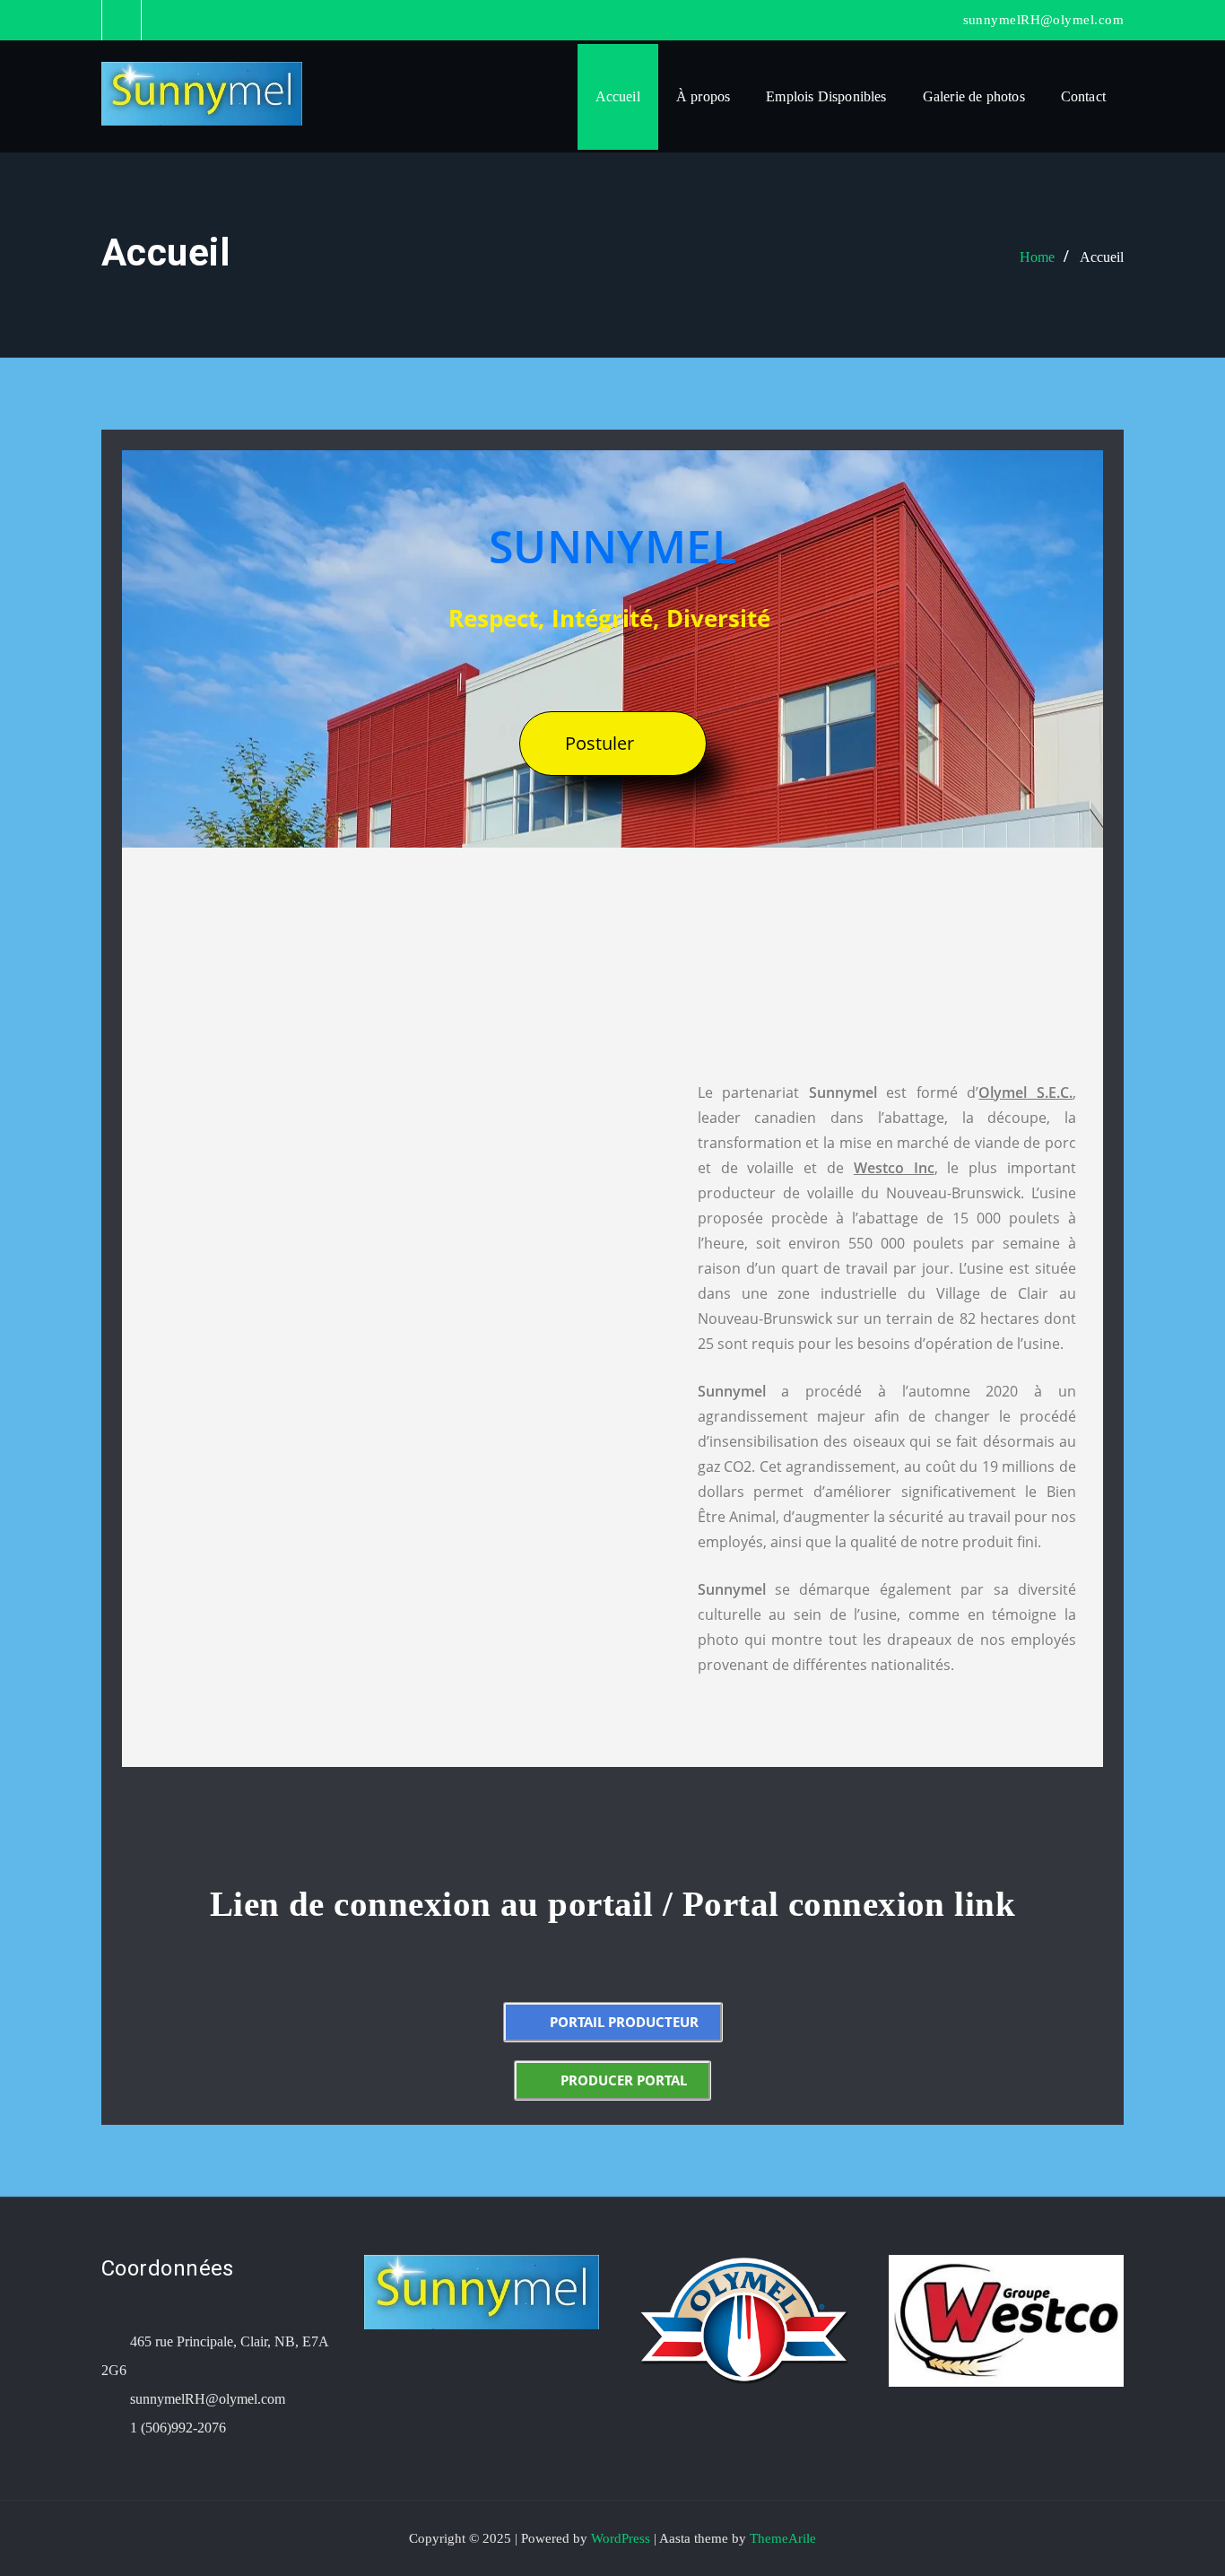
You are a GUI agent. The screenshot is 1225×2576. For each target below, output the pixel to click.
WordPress (621, 2538)
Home (1037, 257)
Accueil (618, 96)
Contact (1083, 96)
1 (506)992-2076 (178, 2428)
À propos (703, 96)
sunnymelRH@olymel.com (1043, 20)
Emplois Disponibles (826, 96)
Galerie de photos (974, 96)
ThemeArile (783, 2538)
